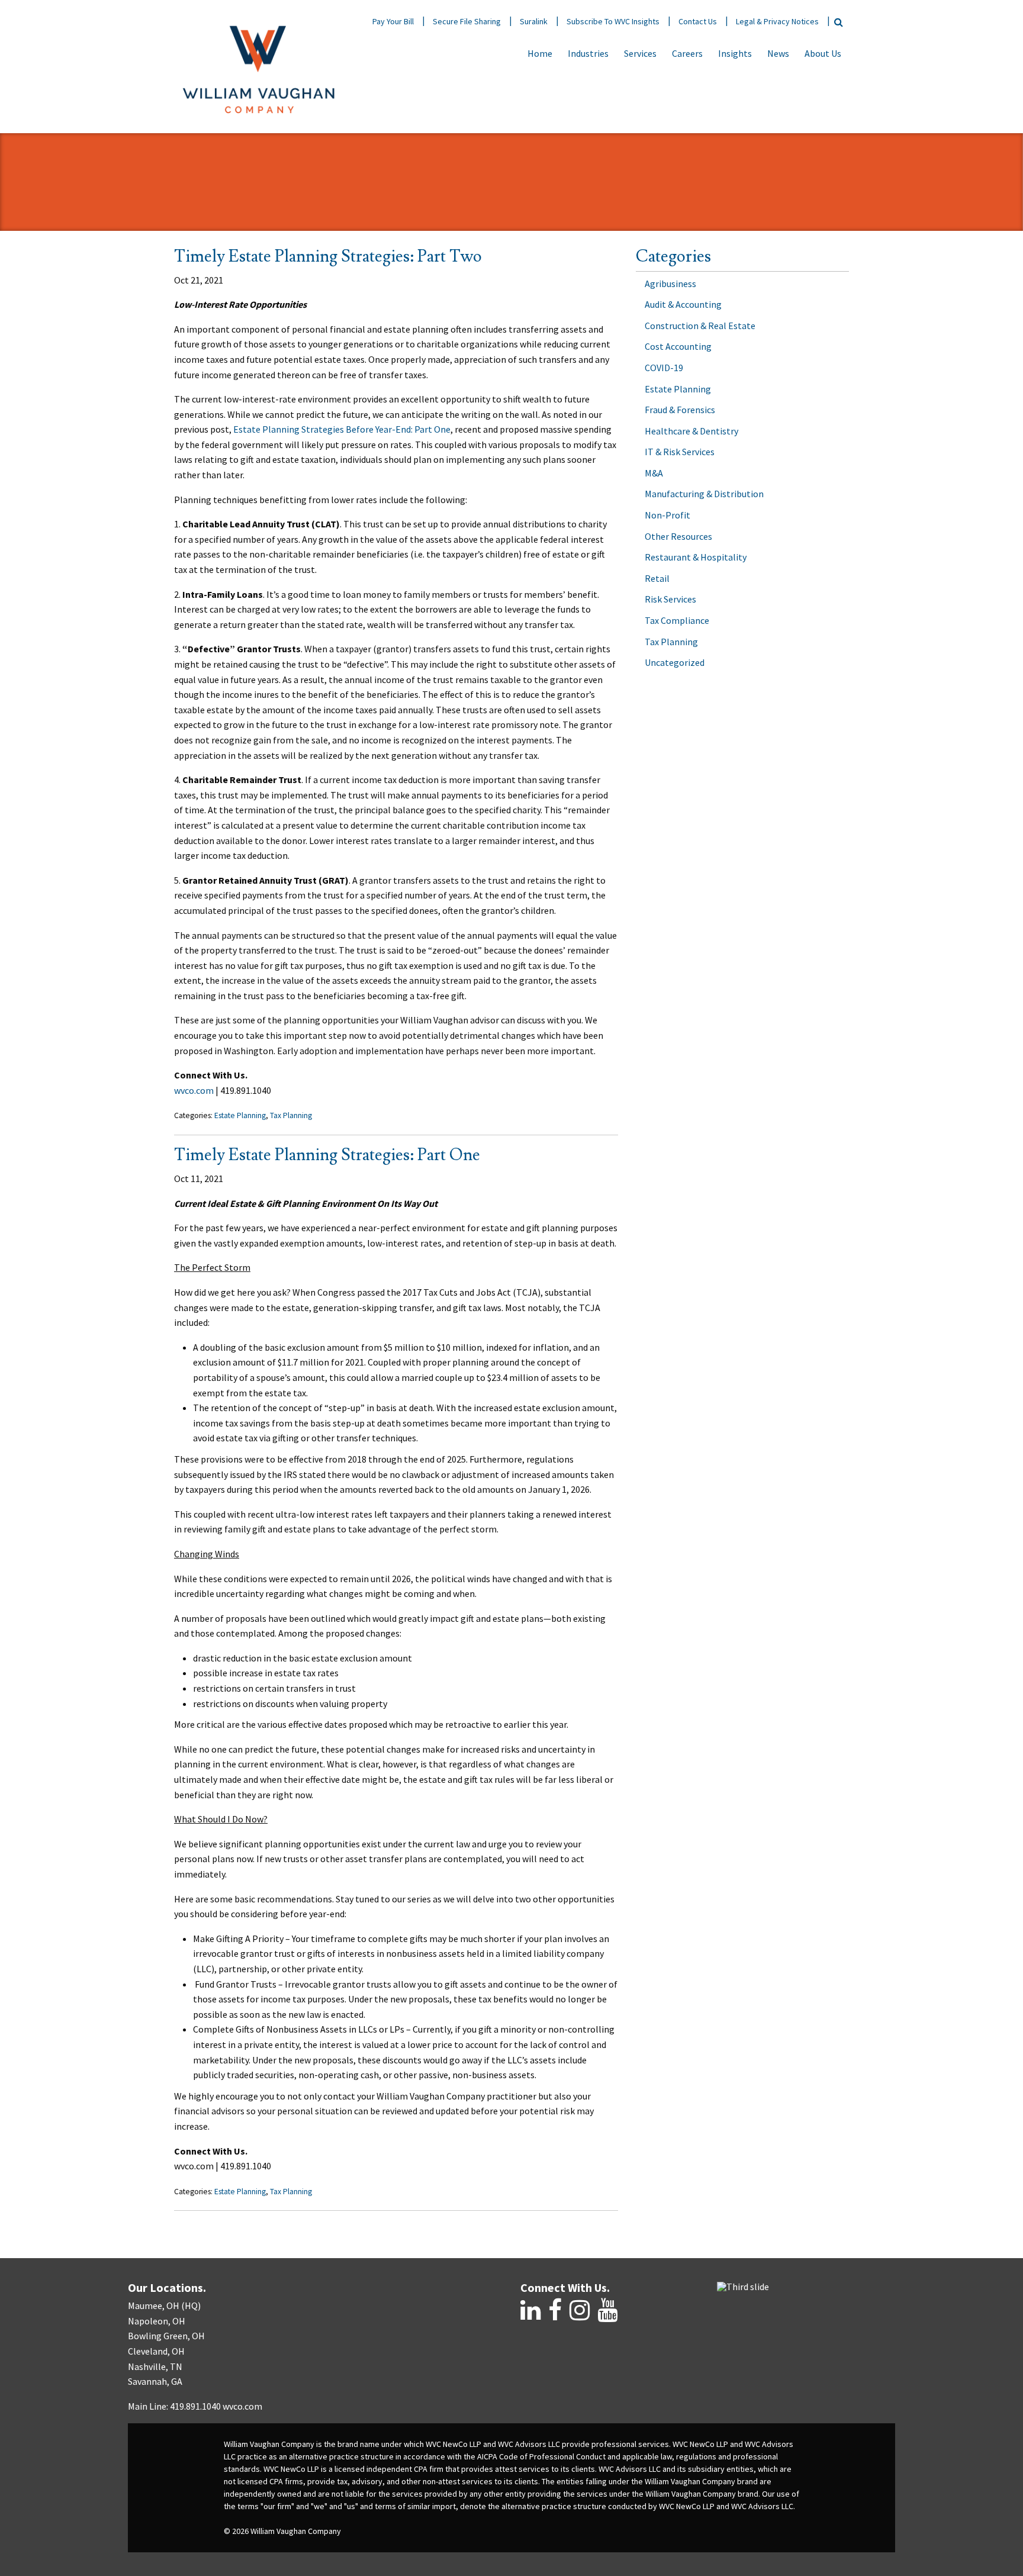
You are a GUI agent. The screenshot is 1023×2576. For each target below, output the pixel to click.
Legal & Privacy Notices (777, 21)
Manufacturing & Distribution (704, 494)
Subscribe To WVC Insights (613, 21)
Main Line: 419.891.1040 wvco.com (195, 2406)
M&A (654, 473)
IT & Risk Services (680, 452)
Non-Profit (667, 515)
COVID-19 (664, 368)
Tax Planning (291, 1115)
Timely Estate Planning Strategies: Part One (327, 1155)
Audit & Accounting (683, 304)
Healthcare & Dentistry (691, 431)
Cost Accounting (678, 346)
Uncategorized (675, 662)
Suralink (534, 21)
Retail (657, 578)
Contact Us (698, 21)
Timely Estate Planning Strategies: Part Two (328, 257)
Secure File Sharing (467, 21)
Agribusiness (670, 284)
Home (540, 53)
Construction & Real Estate (700, 326)
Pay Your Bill (393, 21)
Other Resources (678, 536)
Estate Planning (240, 1115)
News (778, 53)
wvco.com (194, 1090)
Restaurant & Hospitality (696, 557)
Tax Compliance (677, 620)
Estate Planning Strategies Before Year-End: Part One (342, 429)
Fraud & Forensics (680, 410)
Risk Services (670, 599)
